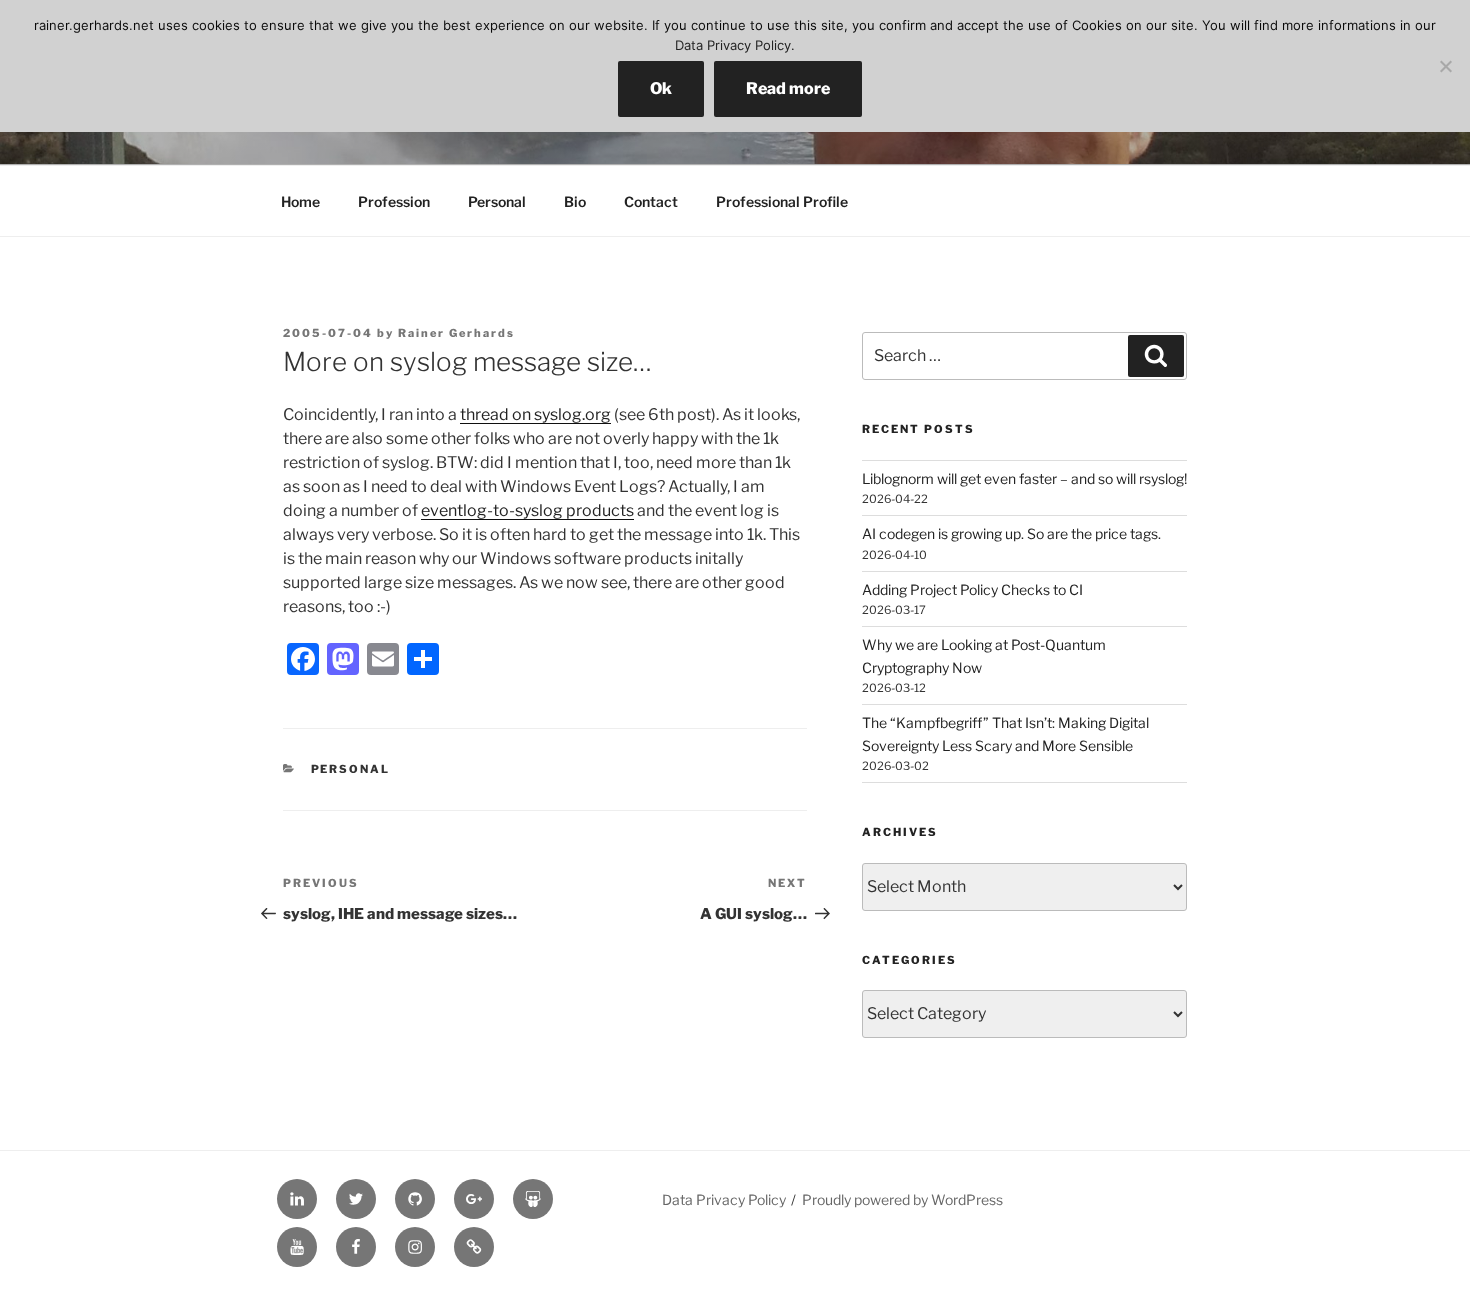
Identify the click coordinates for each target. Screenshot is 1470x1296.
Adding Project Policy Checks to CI (972, 589)
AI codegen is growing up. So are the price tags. (1011, 533)
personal (351, 769)
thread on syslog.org (535, 414)
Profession (394, 201)
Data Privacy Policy (724, 1199)
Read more (788, 88)
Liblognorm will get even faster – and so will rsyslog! (1024, 478)
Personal (497, 201)
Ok (661, 88)
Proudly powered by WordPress (902, 1199)
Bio (575, 201)
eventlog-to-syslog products (527, 510)
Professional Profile (782, 201)
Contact (651, 201)
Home (300, 201)
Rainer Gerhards (456, 333)
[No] (1445, 66)
